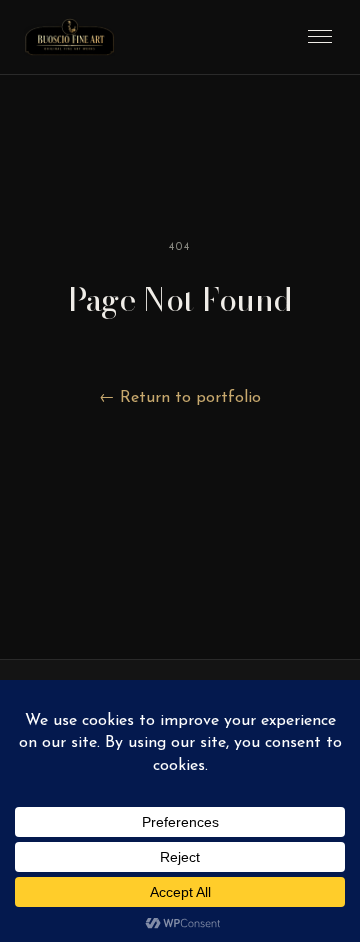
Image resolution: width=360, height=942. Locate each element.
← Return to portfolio (180, 398)
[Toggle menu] (320, 36)
